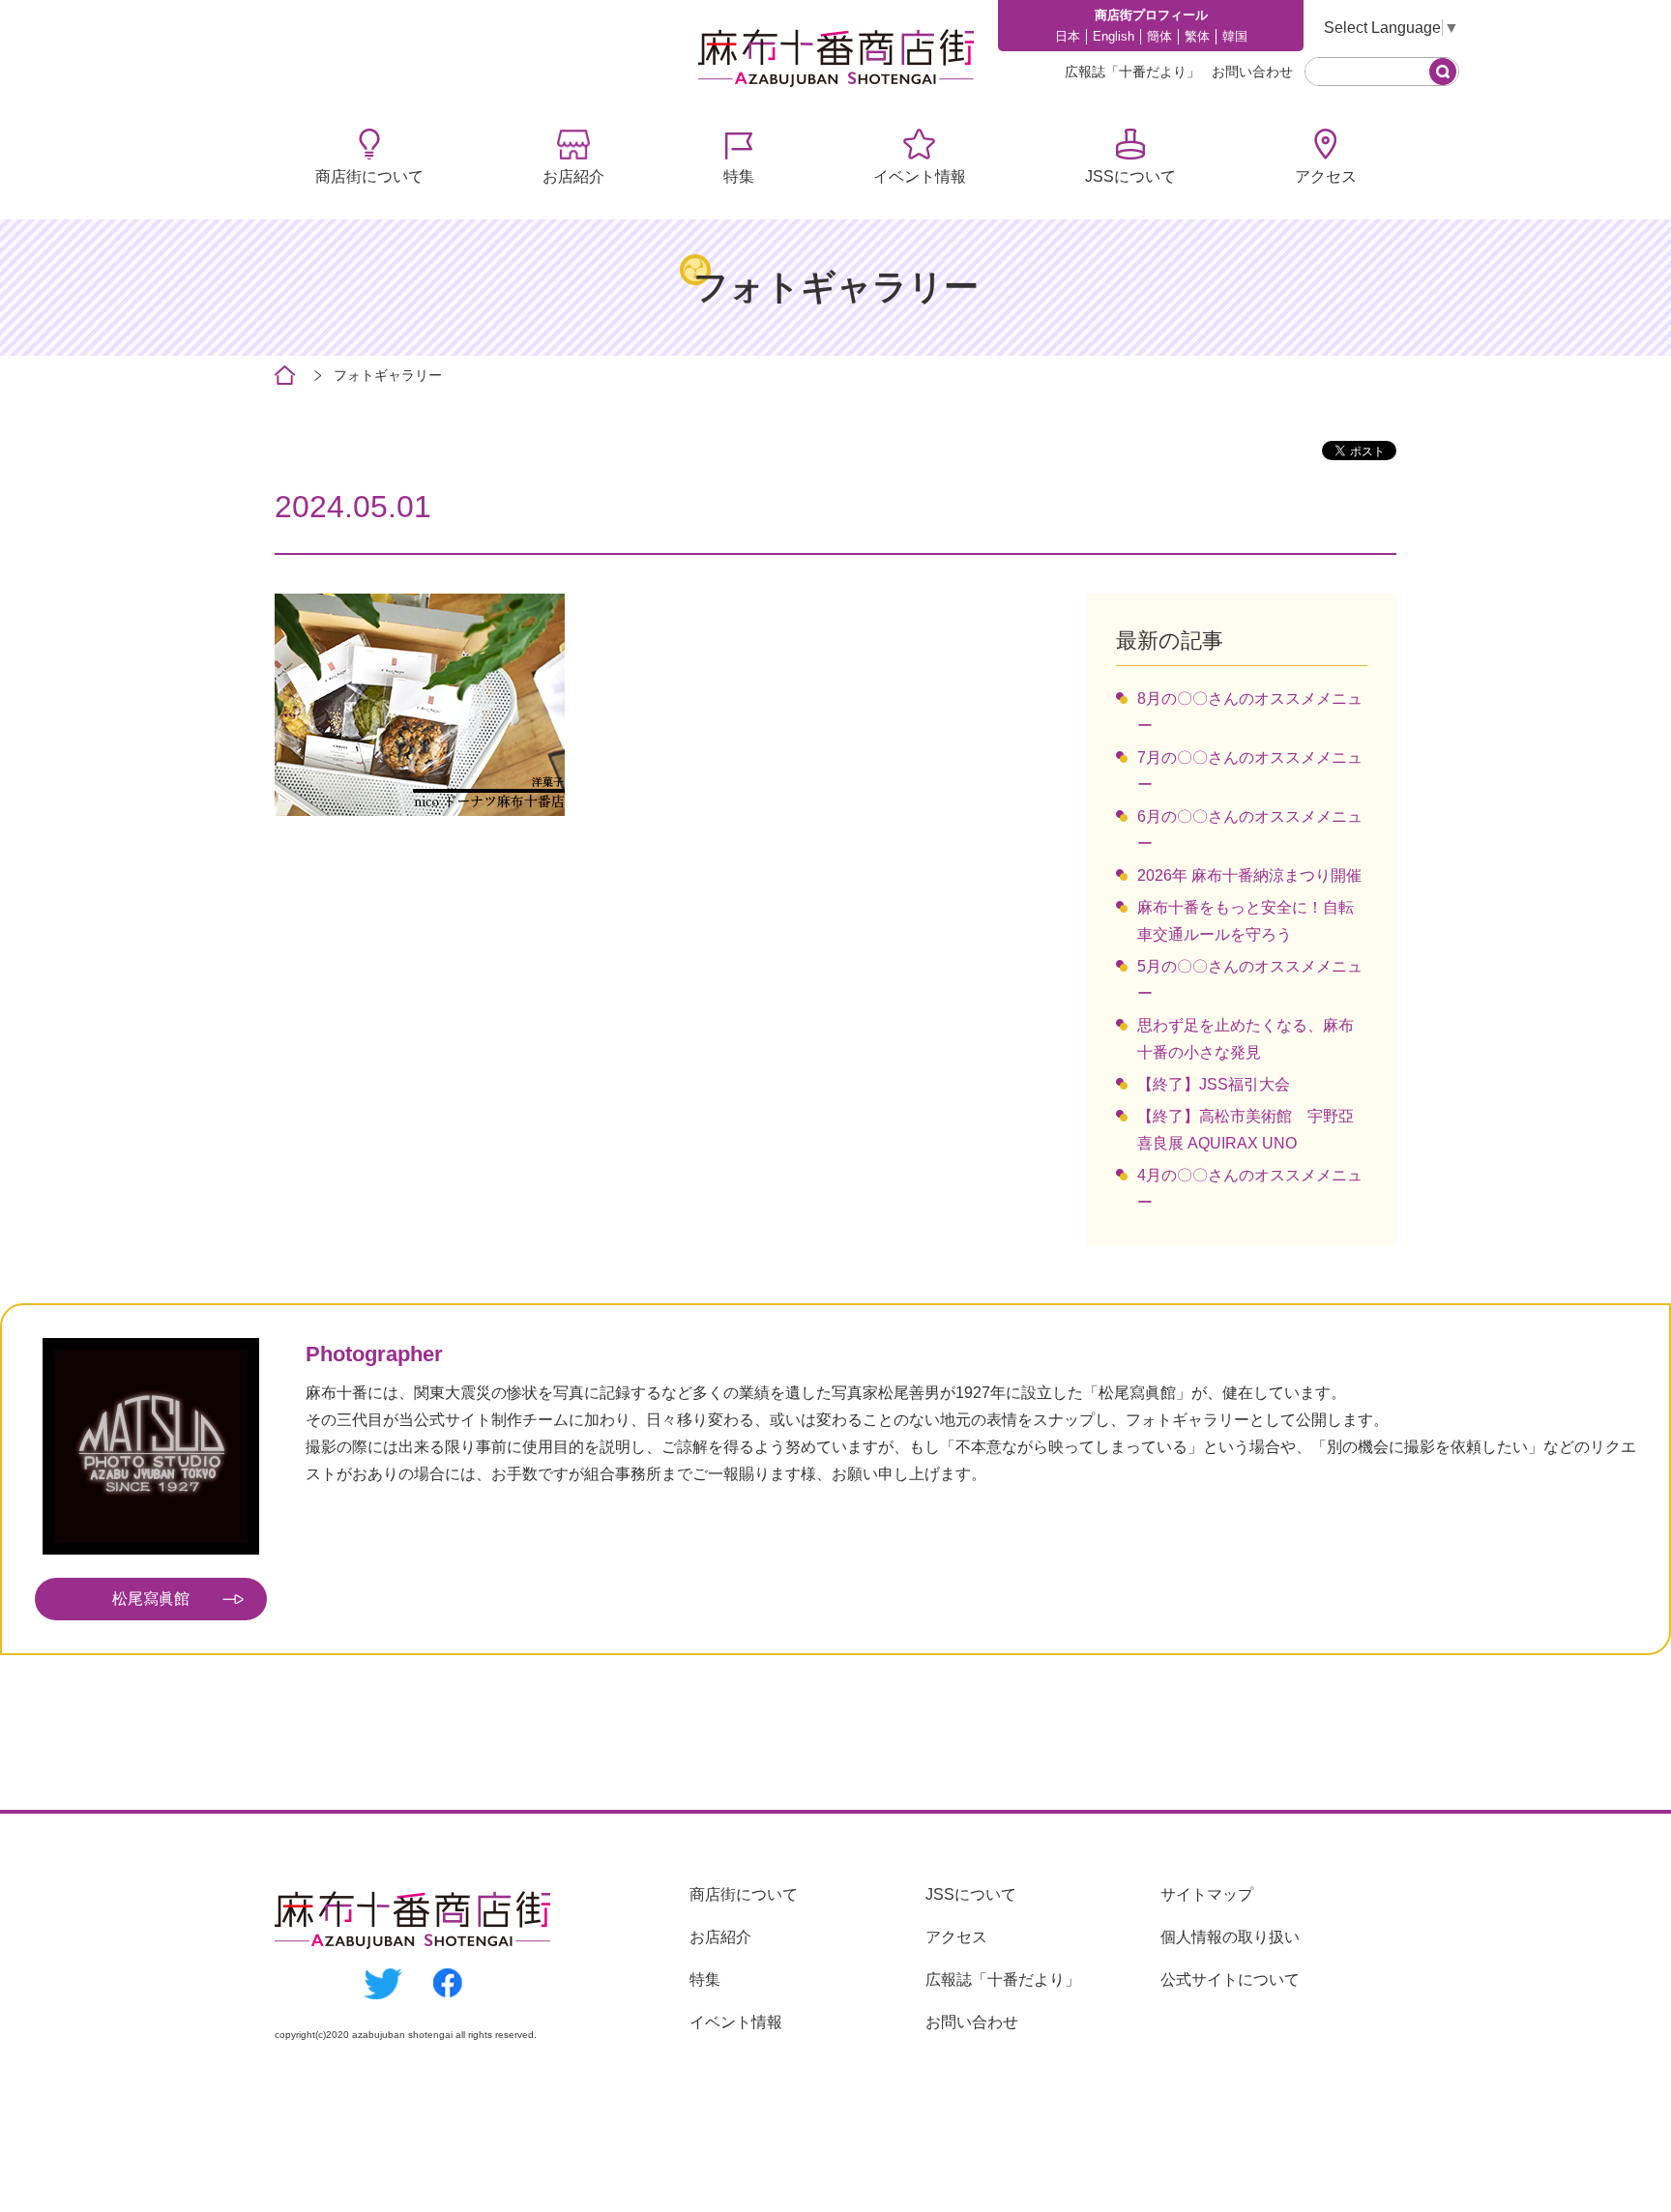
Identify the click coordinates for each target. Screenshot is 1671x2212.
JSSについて (1130, 176)
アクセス (1326, 176)
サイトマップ (1207, 1894)
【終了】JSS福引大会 (1214, 1084)
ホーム (285, 376)
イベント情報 (920, 176)
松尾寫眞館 (151, 1599)
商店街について (369, 176)
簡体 (1159, 36)
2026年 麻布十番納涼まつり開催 (1249, 875)
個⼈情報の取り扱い (1230, 1937)
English (1114, 36)
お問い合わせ (1252, 72)
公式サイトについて (1230, 1979)
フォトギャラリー (388, 375)
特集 (739, 176)
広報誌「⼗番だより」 (1132, 72)
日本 (1068, 36)
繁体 (1197, 36)
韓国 (1235, 36)
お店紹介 (573, 176)
